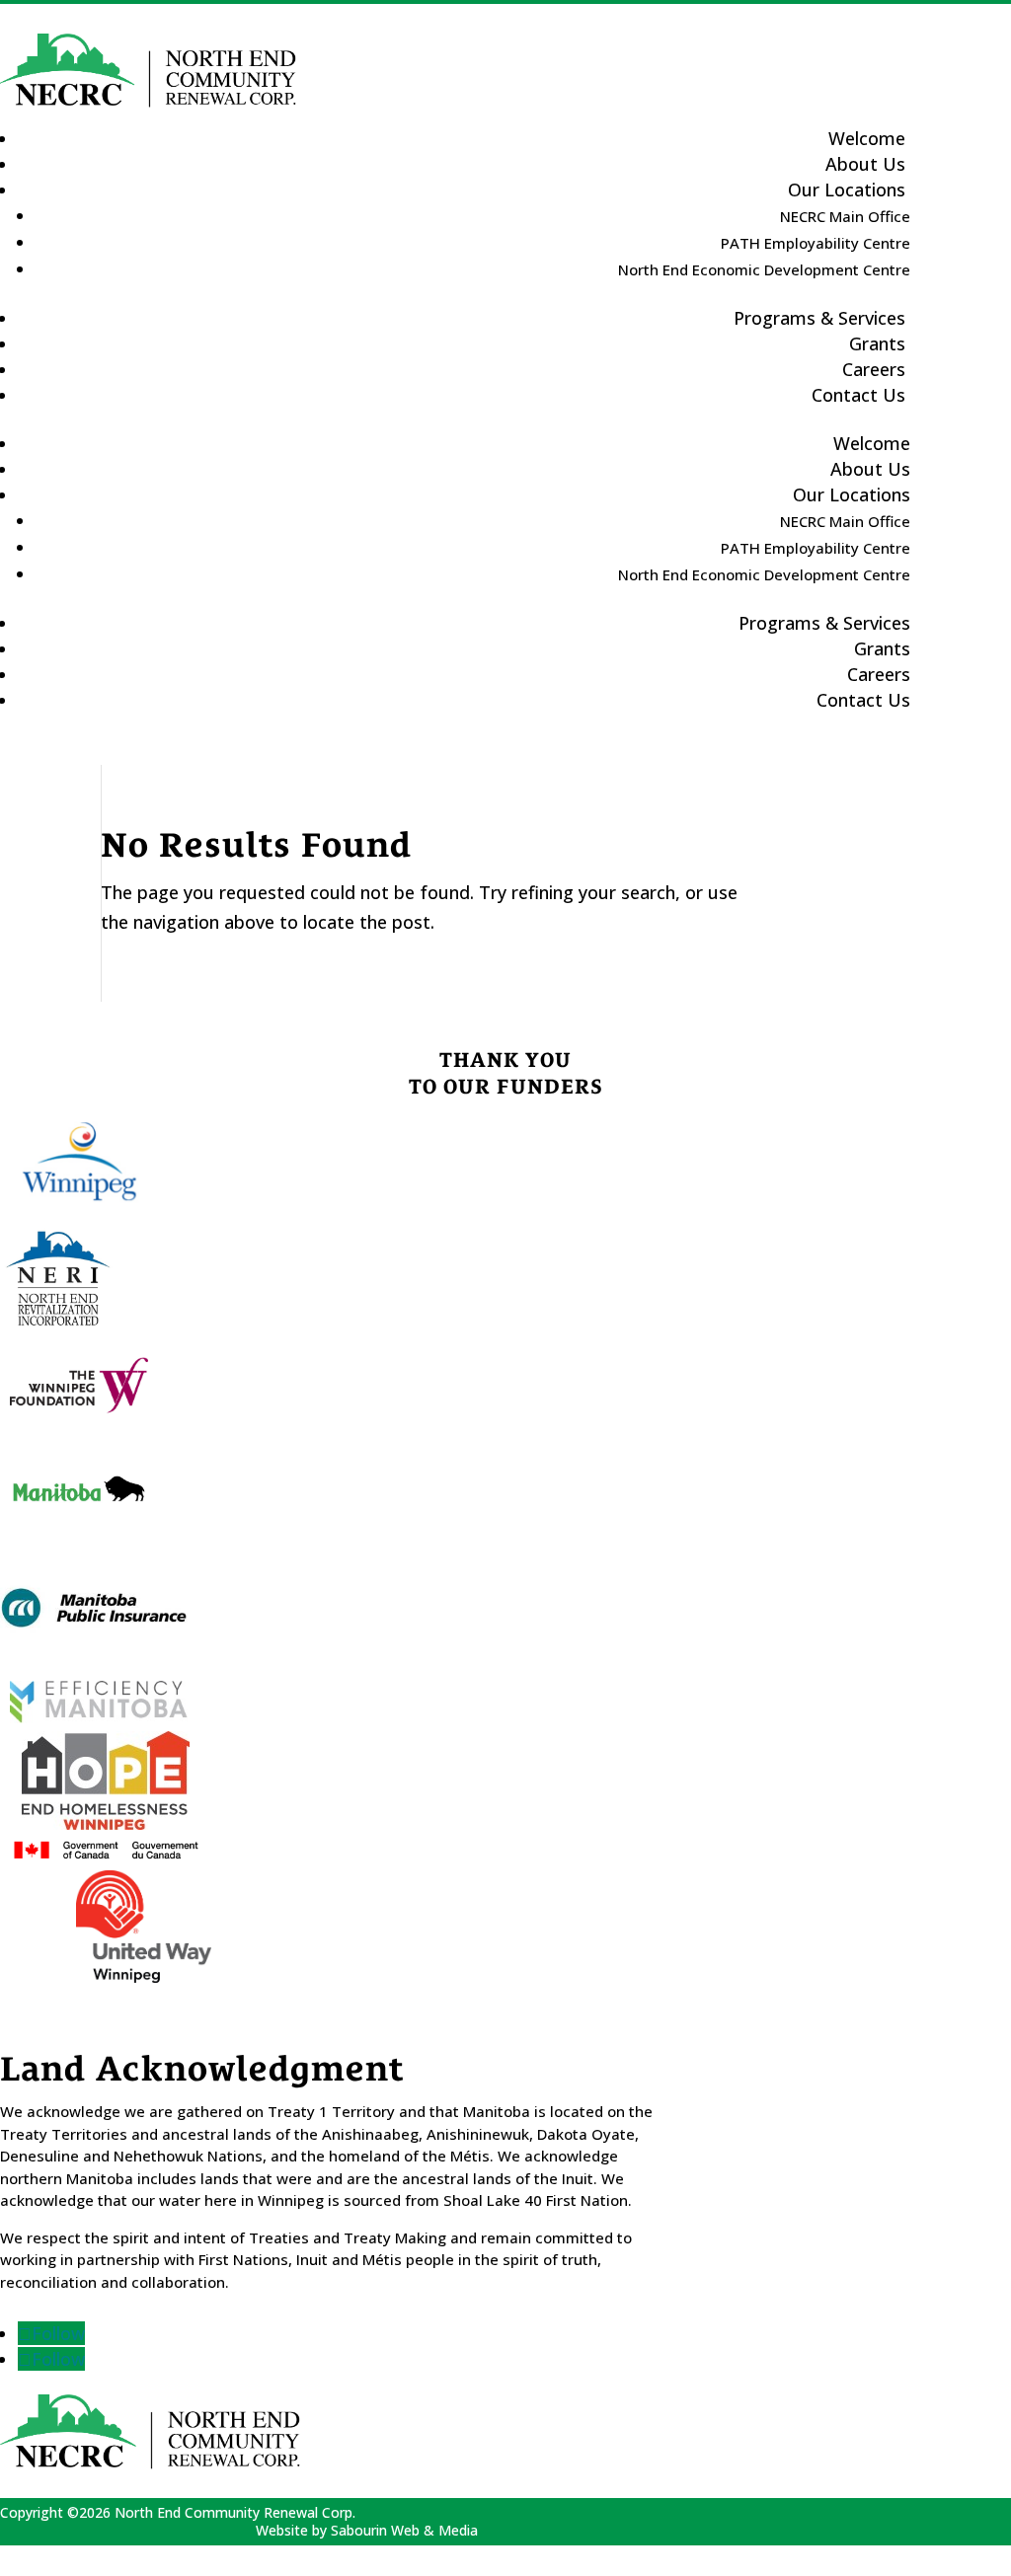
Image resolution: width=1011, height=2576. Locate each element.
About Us (870, 469)
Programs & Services (819, 318)
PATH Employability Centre (816, 243)
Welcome (872, 443)
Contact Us (858, 395)
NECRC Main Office (845, 216)
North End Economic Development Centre (764, 269)
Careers (879, 674)
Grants (882, 648)
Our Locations (847, 189)
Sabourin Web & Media (404, 2530)
